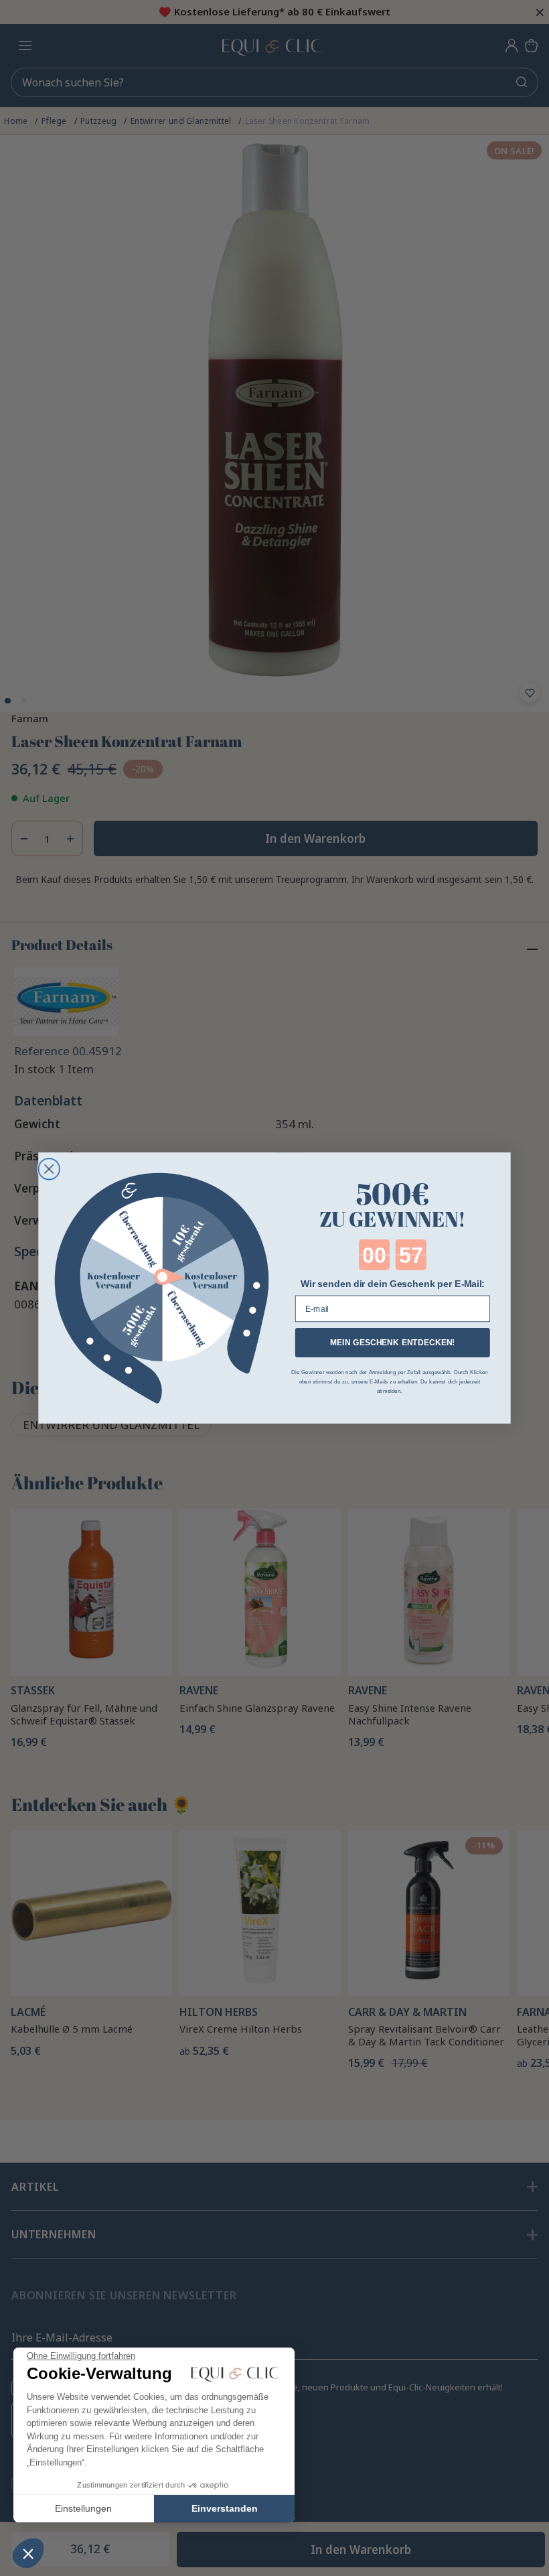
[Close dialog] (49, 1169)
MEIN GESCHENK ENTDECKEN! (393, 1343)
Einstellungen (83, 2508)
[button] (28, 2553)
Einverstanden (225, 2508)
